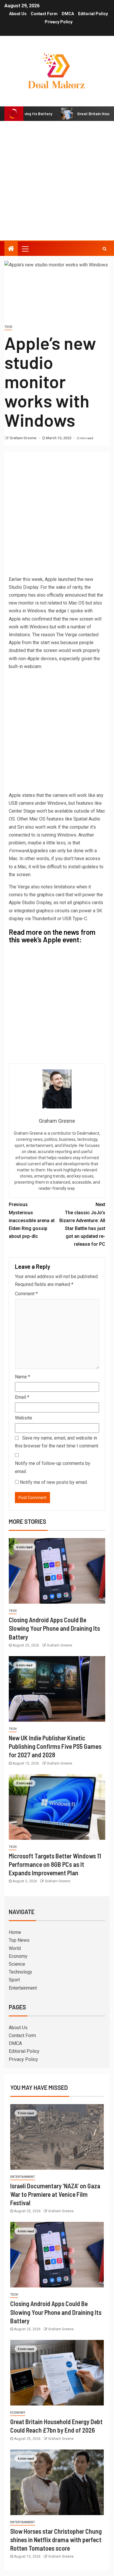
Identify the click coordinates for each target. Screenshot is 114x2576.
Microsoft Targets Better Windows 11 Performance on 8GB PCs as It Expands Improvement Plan (55, 1864)
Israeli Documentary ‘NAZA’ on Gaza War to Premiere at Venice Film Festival (55, 2194)
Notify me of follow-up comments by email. (53, 1467)
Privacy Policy (59, 22)
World (15, 1948)
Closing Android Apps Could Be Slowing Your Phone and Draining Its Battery (54, 1628)
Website (24, 1418)
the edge (57, 611)
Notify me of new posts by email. (54, 1482)
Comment (26, 1294)
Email (22, 1397)
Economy (18, 1956)
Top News (19, 1940)
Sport (14, 1980)
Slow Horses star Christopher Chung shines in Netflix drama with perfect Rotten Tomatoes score (56, 2540)
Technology (20, 1972)
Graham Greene (24, 438)
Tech (8, 327)
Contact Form (44, 14)
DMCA (68, 14)
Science (17, 1964)
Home (15, 1932)
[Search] (104, 249)
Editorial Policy (93, 14)
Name (23, 1377)
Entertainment (23, 1988)
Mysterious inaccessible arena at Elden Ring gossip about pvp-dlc (32, 1220)
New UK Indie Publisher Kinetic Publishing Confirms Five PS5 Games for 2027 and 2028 (55, 1746)
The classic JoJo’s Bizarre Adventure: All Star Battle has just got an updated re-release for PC (82, 1224)
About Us (18, 14)
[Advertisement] (57, 181)
